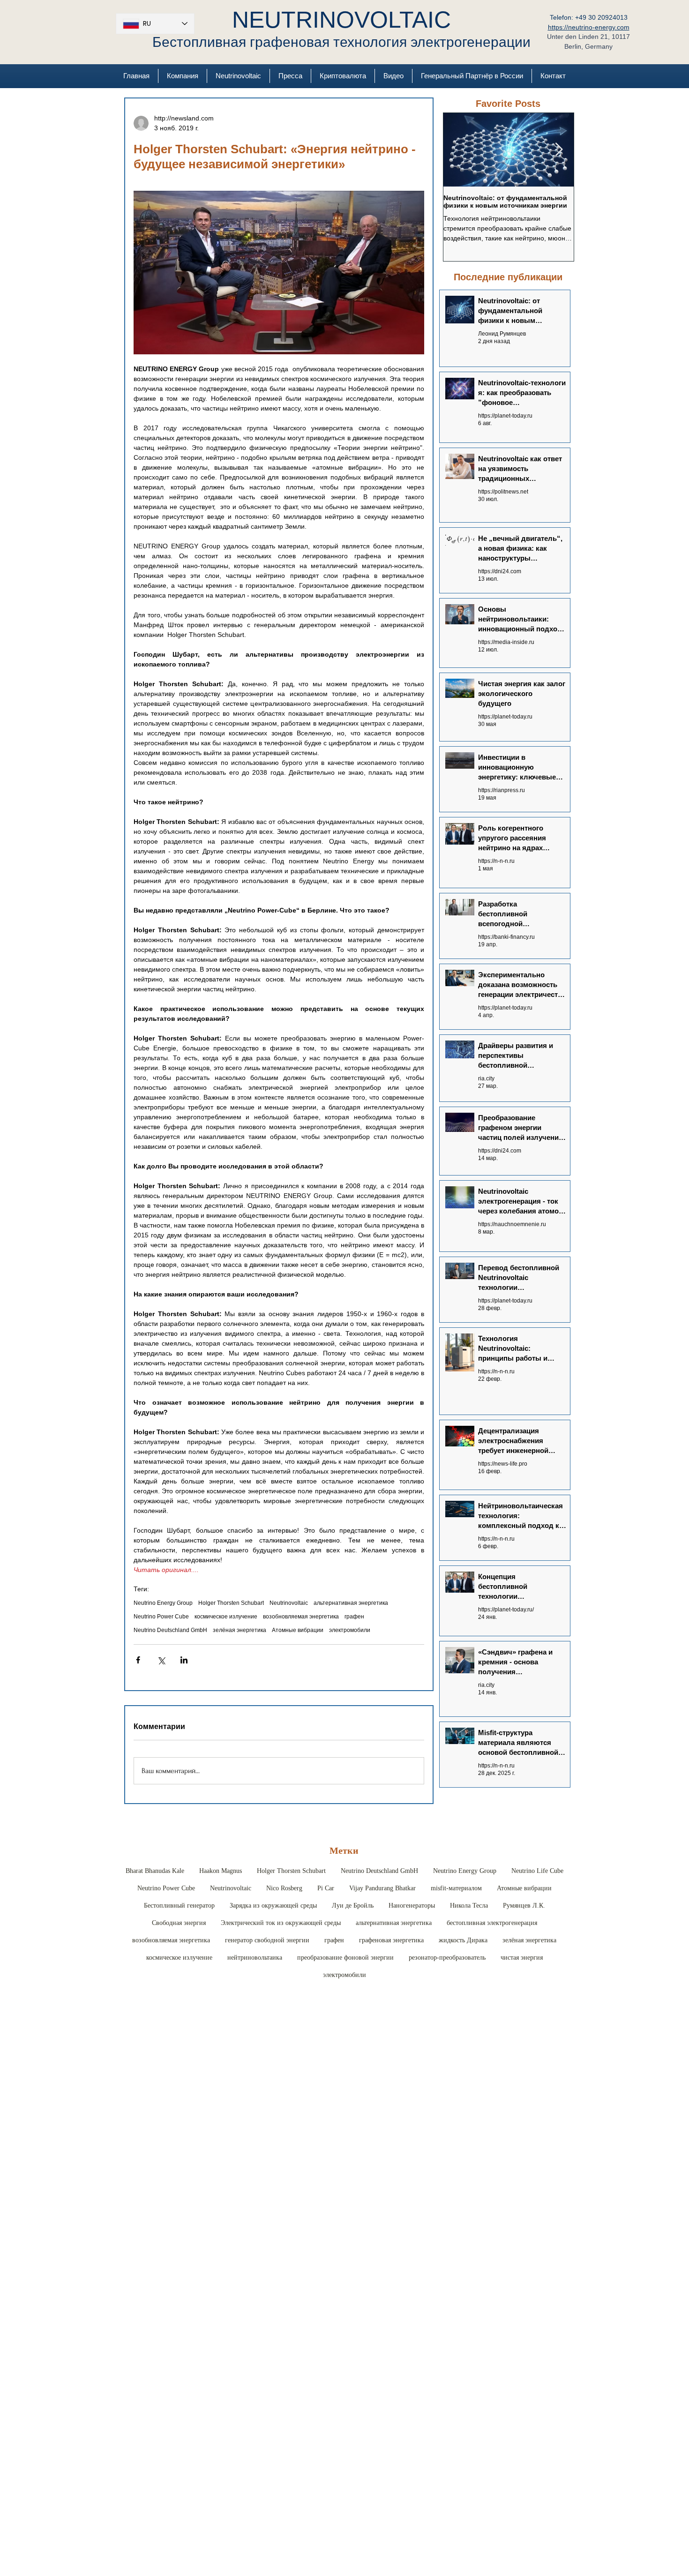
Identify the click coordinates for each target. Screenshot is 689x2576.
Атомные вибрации (298, 1630)
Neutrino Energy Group (163, 1603)
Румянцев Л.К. (524, 1906)
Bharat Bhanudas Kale (155, 1871)
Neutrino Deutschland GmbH (170, 1630)
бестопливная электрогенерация (492, 1923)
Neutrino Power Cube (161, 1617)
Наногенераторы (412, 1906)
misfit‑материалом (456, 1888)
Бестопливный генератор (179, 1906)
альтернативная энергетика (351, 1603)
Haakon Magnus (221, 1871)
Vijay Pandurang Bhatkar (382, 1888)
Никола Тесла (469, 1906)
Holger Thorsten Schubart (231, 1603)
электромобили (350, 1630)
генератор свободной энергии (267, 1940)
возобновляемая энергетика (301, 1617)
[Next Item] (559, 150)
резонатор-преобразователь (447, 1958)
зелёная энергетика (240, 1630)
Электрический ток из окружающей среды (281, 1923)
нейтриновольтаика (255, 1958)
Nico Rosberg (284, 1888)
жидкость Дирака (463, 1940)
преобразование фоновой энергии (345, 1958)
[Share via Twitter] (161, 1660)
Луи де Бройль (353, 1906)
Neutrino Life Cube (537, 1871)
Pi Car (326, 1888)
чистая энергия (522, 1958)
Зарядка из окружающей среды (273, 1906)
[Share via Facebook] (138, 1660)
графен (354, 1617)
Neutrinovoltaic (289, 1603)
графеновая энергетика (391, 1940)
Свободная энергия (179, 1923)
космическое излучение (226, 1617)
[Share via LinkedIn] (184, 1660)
